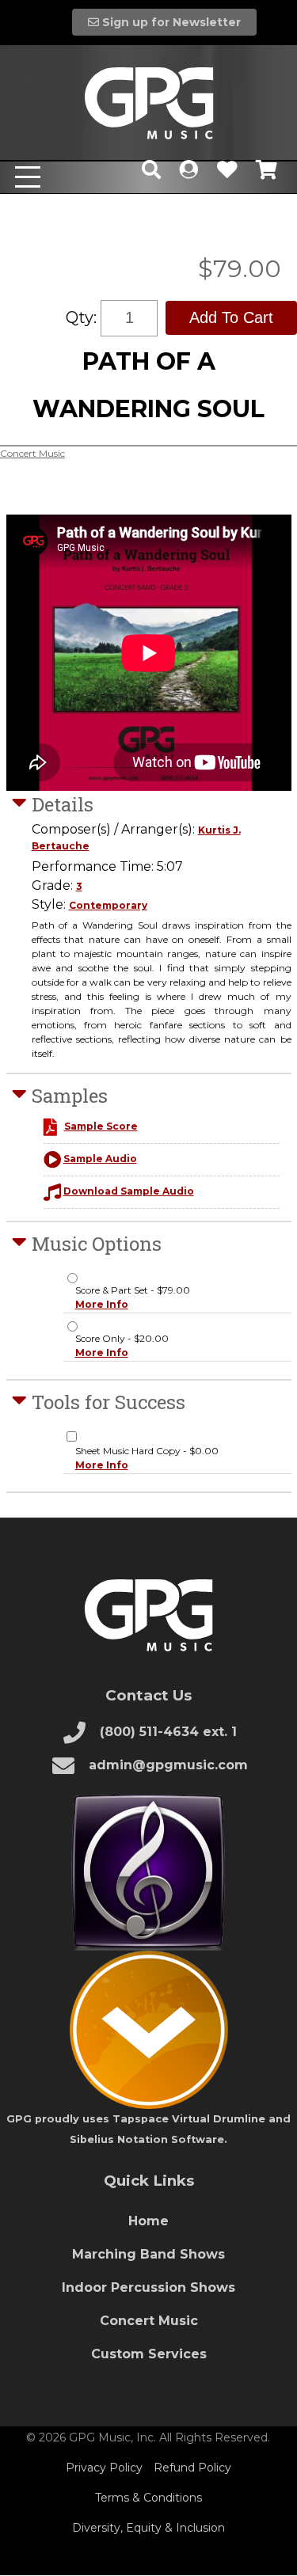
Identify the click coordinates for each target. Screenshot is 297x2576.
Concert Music (32, 453)
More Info (102, 1304)
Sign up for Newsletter (170, 22)
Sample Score (101, 1126)
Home (148, 2221)
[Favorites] (227, 173)
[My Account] (188, 173)
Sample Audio (100, 1159)
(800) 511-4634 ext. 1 (166, 1732)
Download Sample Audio (129, 1191)
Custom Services (149, 2354)
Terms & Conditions (148, 2498)
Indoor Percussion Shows (148, 2287)
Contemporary (108, 905)
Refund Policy (192, 2468)
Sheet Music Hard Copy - (147, 1458)
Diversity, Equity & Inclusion (148, 2528)
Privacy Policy (104, 2468)
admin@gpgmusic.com (166, 1765)
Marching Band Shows (148, 2254)
